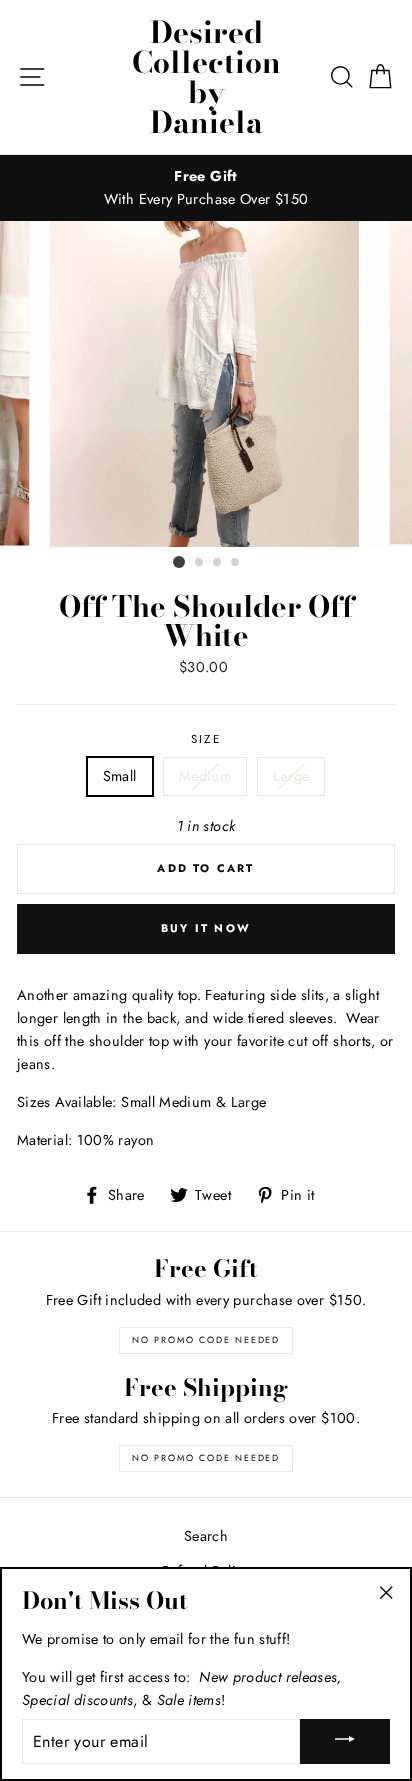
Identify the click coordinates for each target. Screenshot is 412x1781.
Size (206, 739)
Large (291, 776)
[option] (206, 188)
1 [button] (179, 562)
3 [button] (218, 563)
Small (120, 776)
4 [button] (236, 563)
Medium (205, 776)
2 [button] (200, 563)
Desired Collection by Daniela (206, 77)
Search (206, 1536)
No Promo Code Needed (206, 1339)
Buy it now (206, 928)
